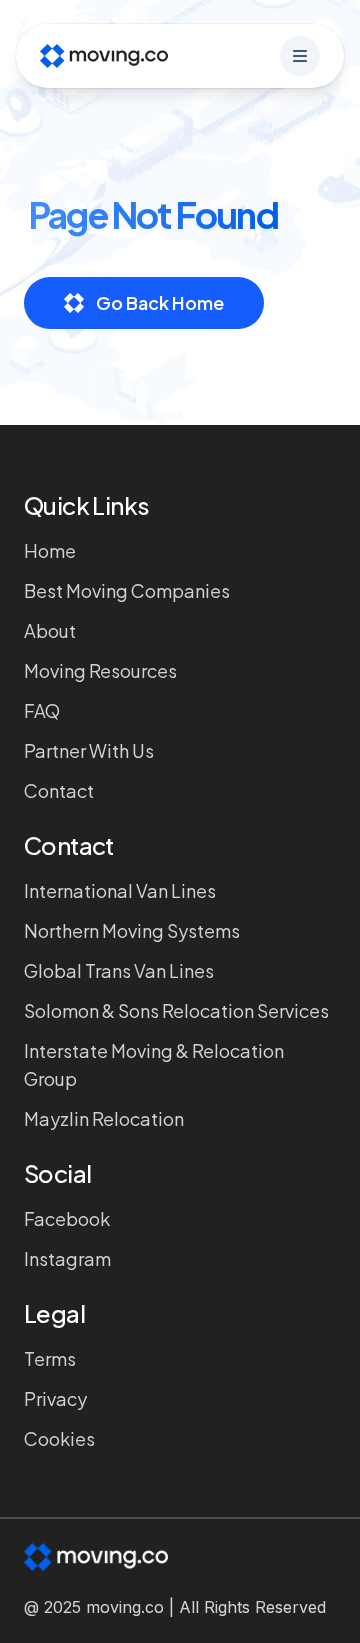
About (50, 630)
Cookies (59, 1438)
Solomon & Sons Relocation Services (176, 1010)
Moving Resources (100, 670)
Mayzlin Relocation (104, 1118)
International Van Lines (120, 890)
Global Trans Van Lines (119, 970)
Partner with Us (89, 750)
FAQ (42, 710)
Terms (50, 1358)
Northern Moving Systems (132, 930)
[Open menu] (300, 56)
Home (50, 550)
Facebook (67, 1218)
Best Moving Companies (127, 590)
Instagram (67, 1258)
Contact (59, 790)
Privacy (55, 1398)
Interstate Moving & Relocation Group (154, 1064)
